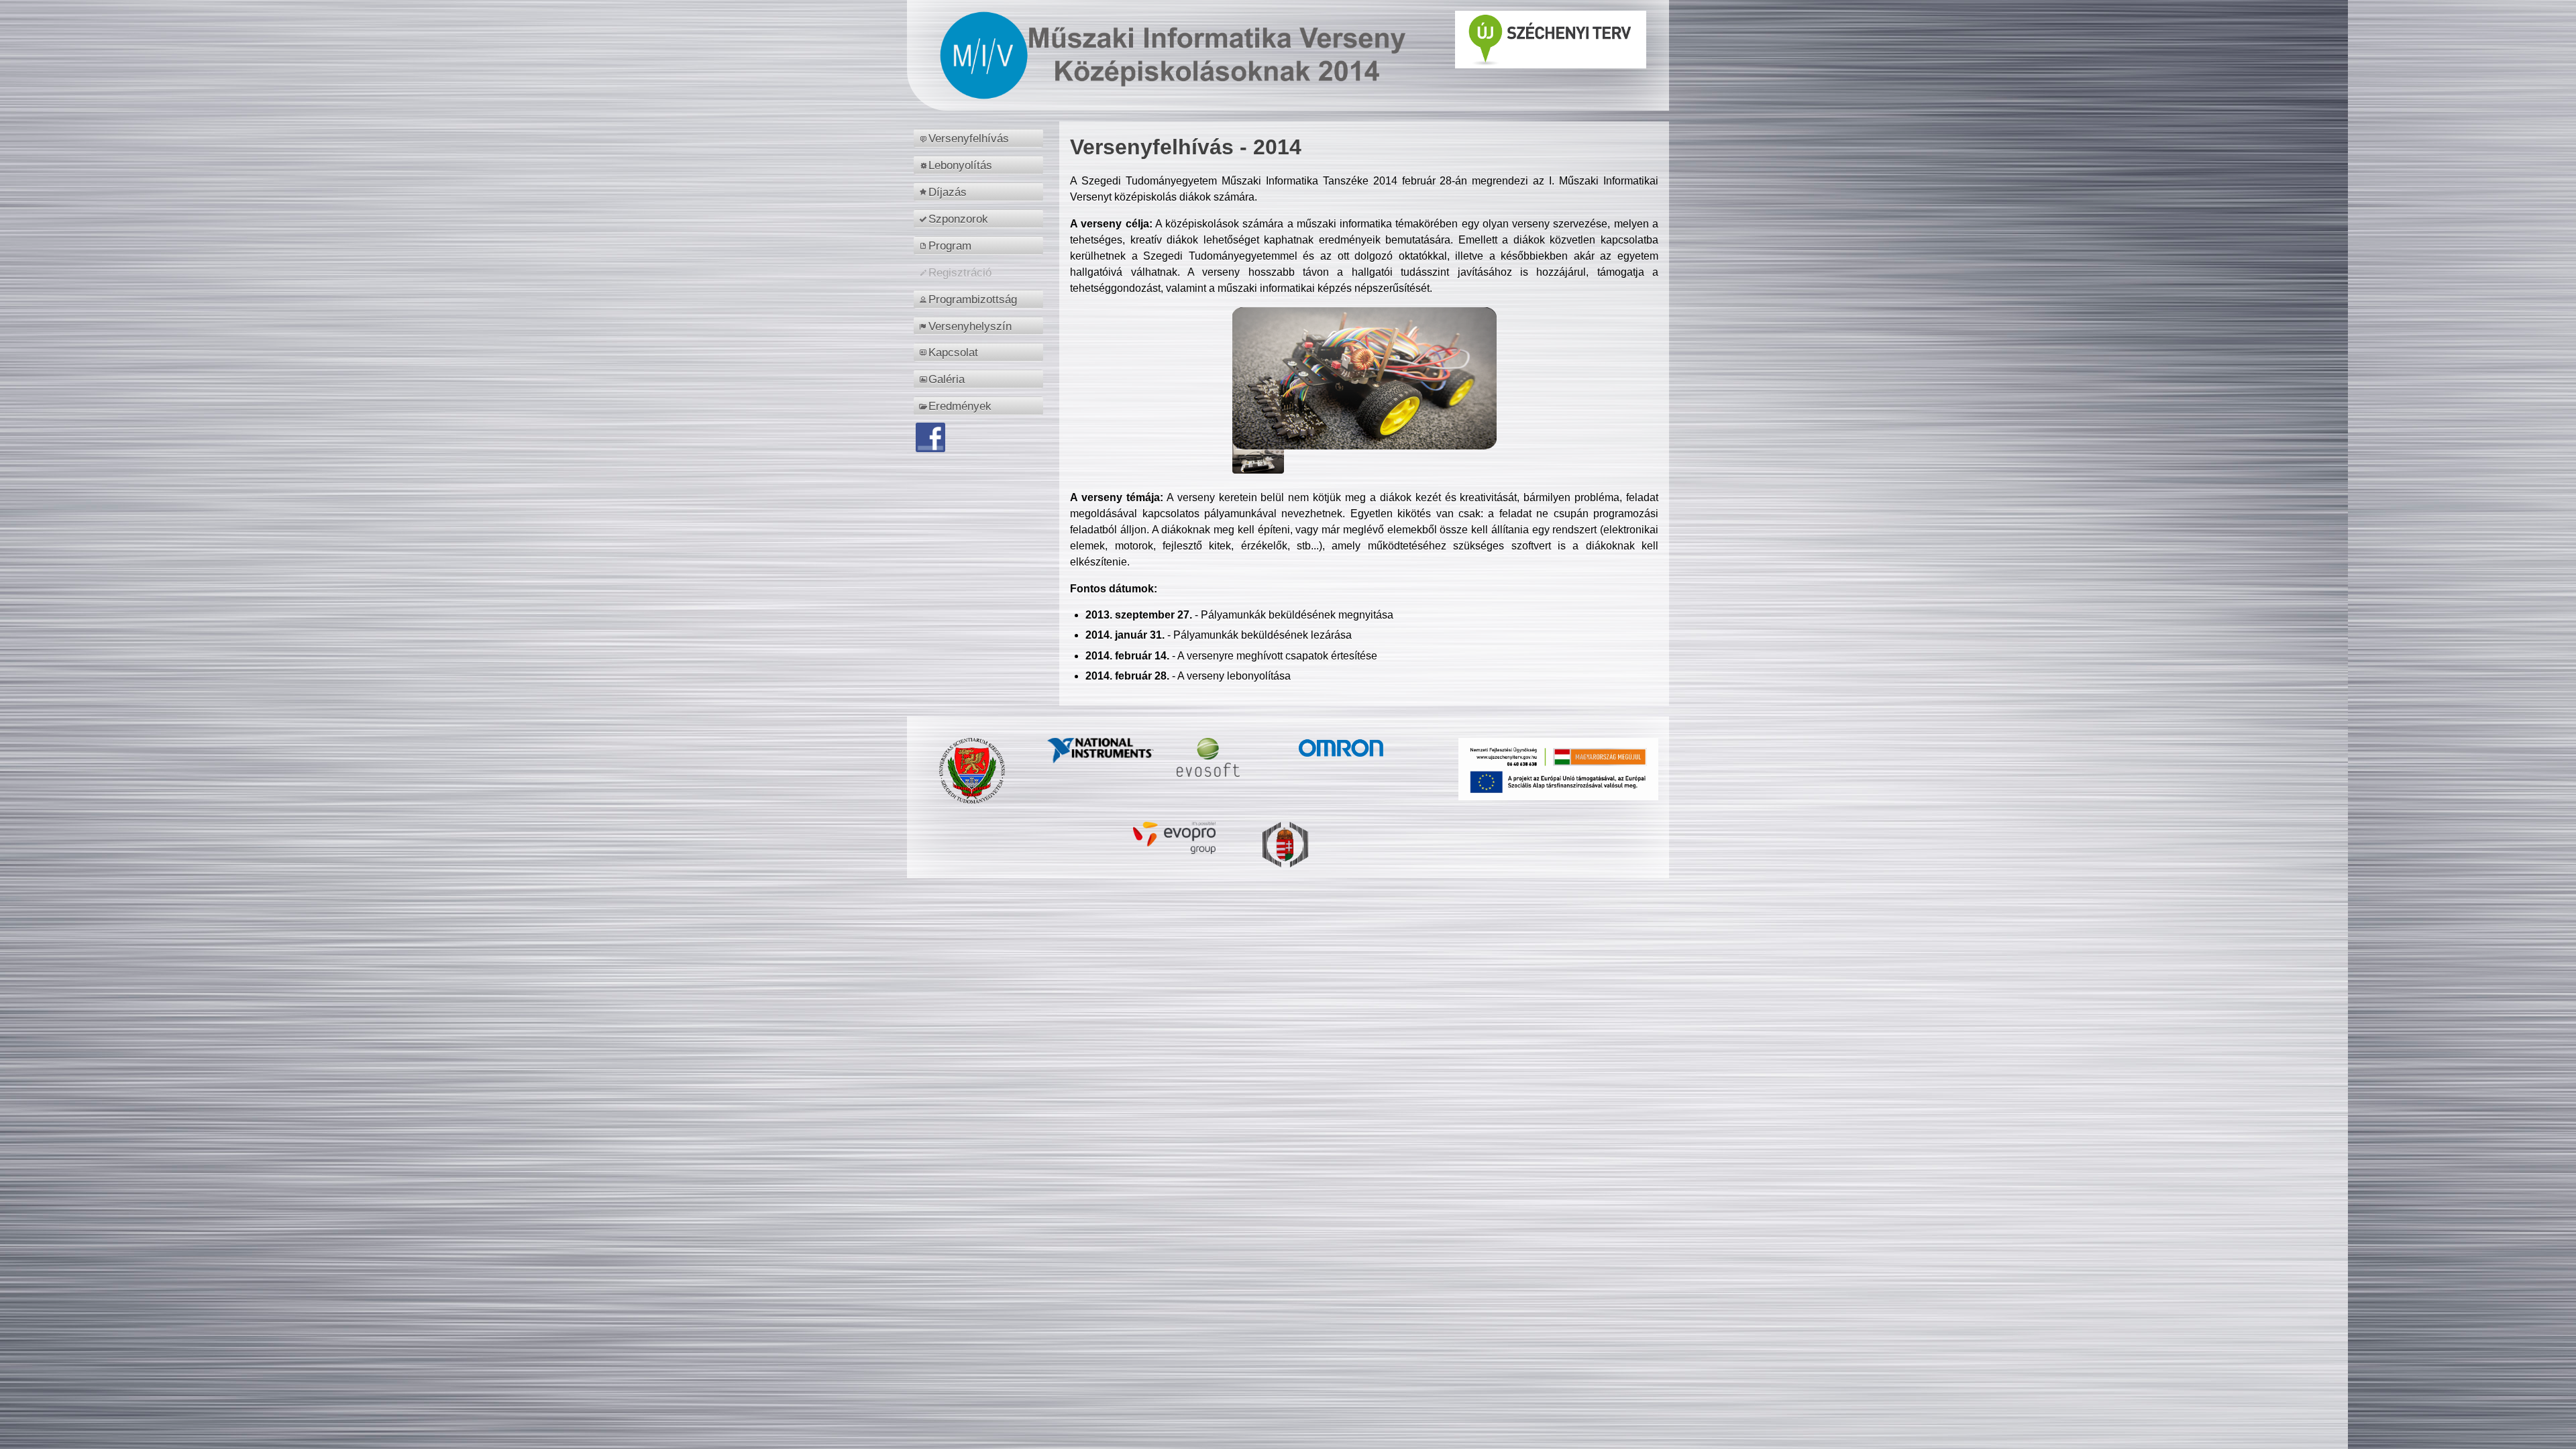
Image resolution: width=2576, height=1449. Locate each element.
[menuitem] (980, 138)
